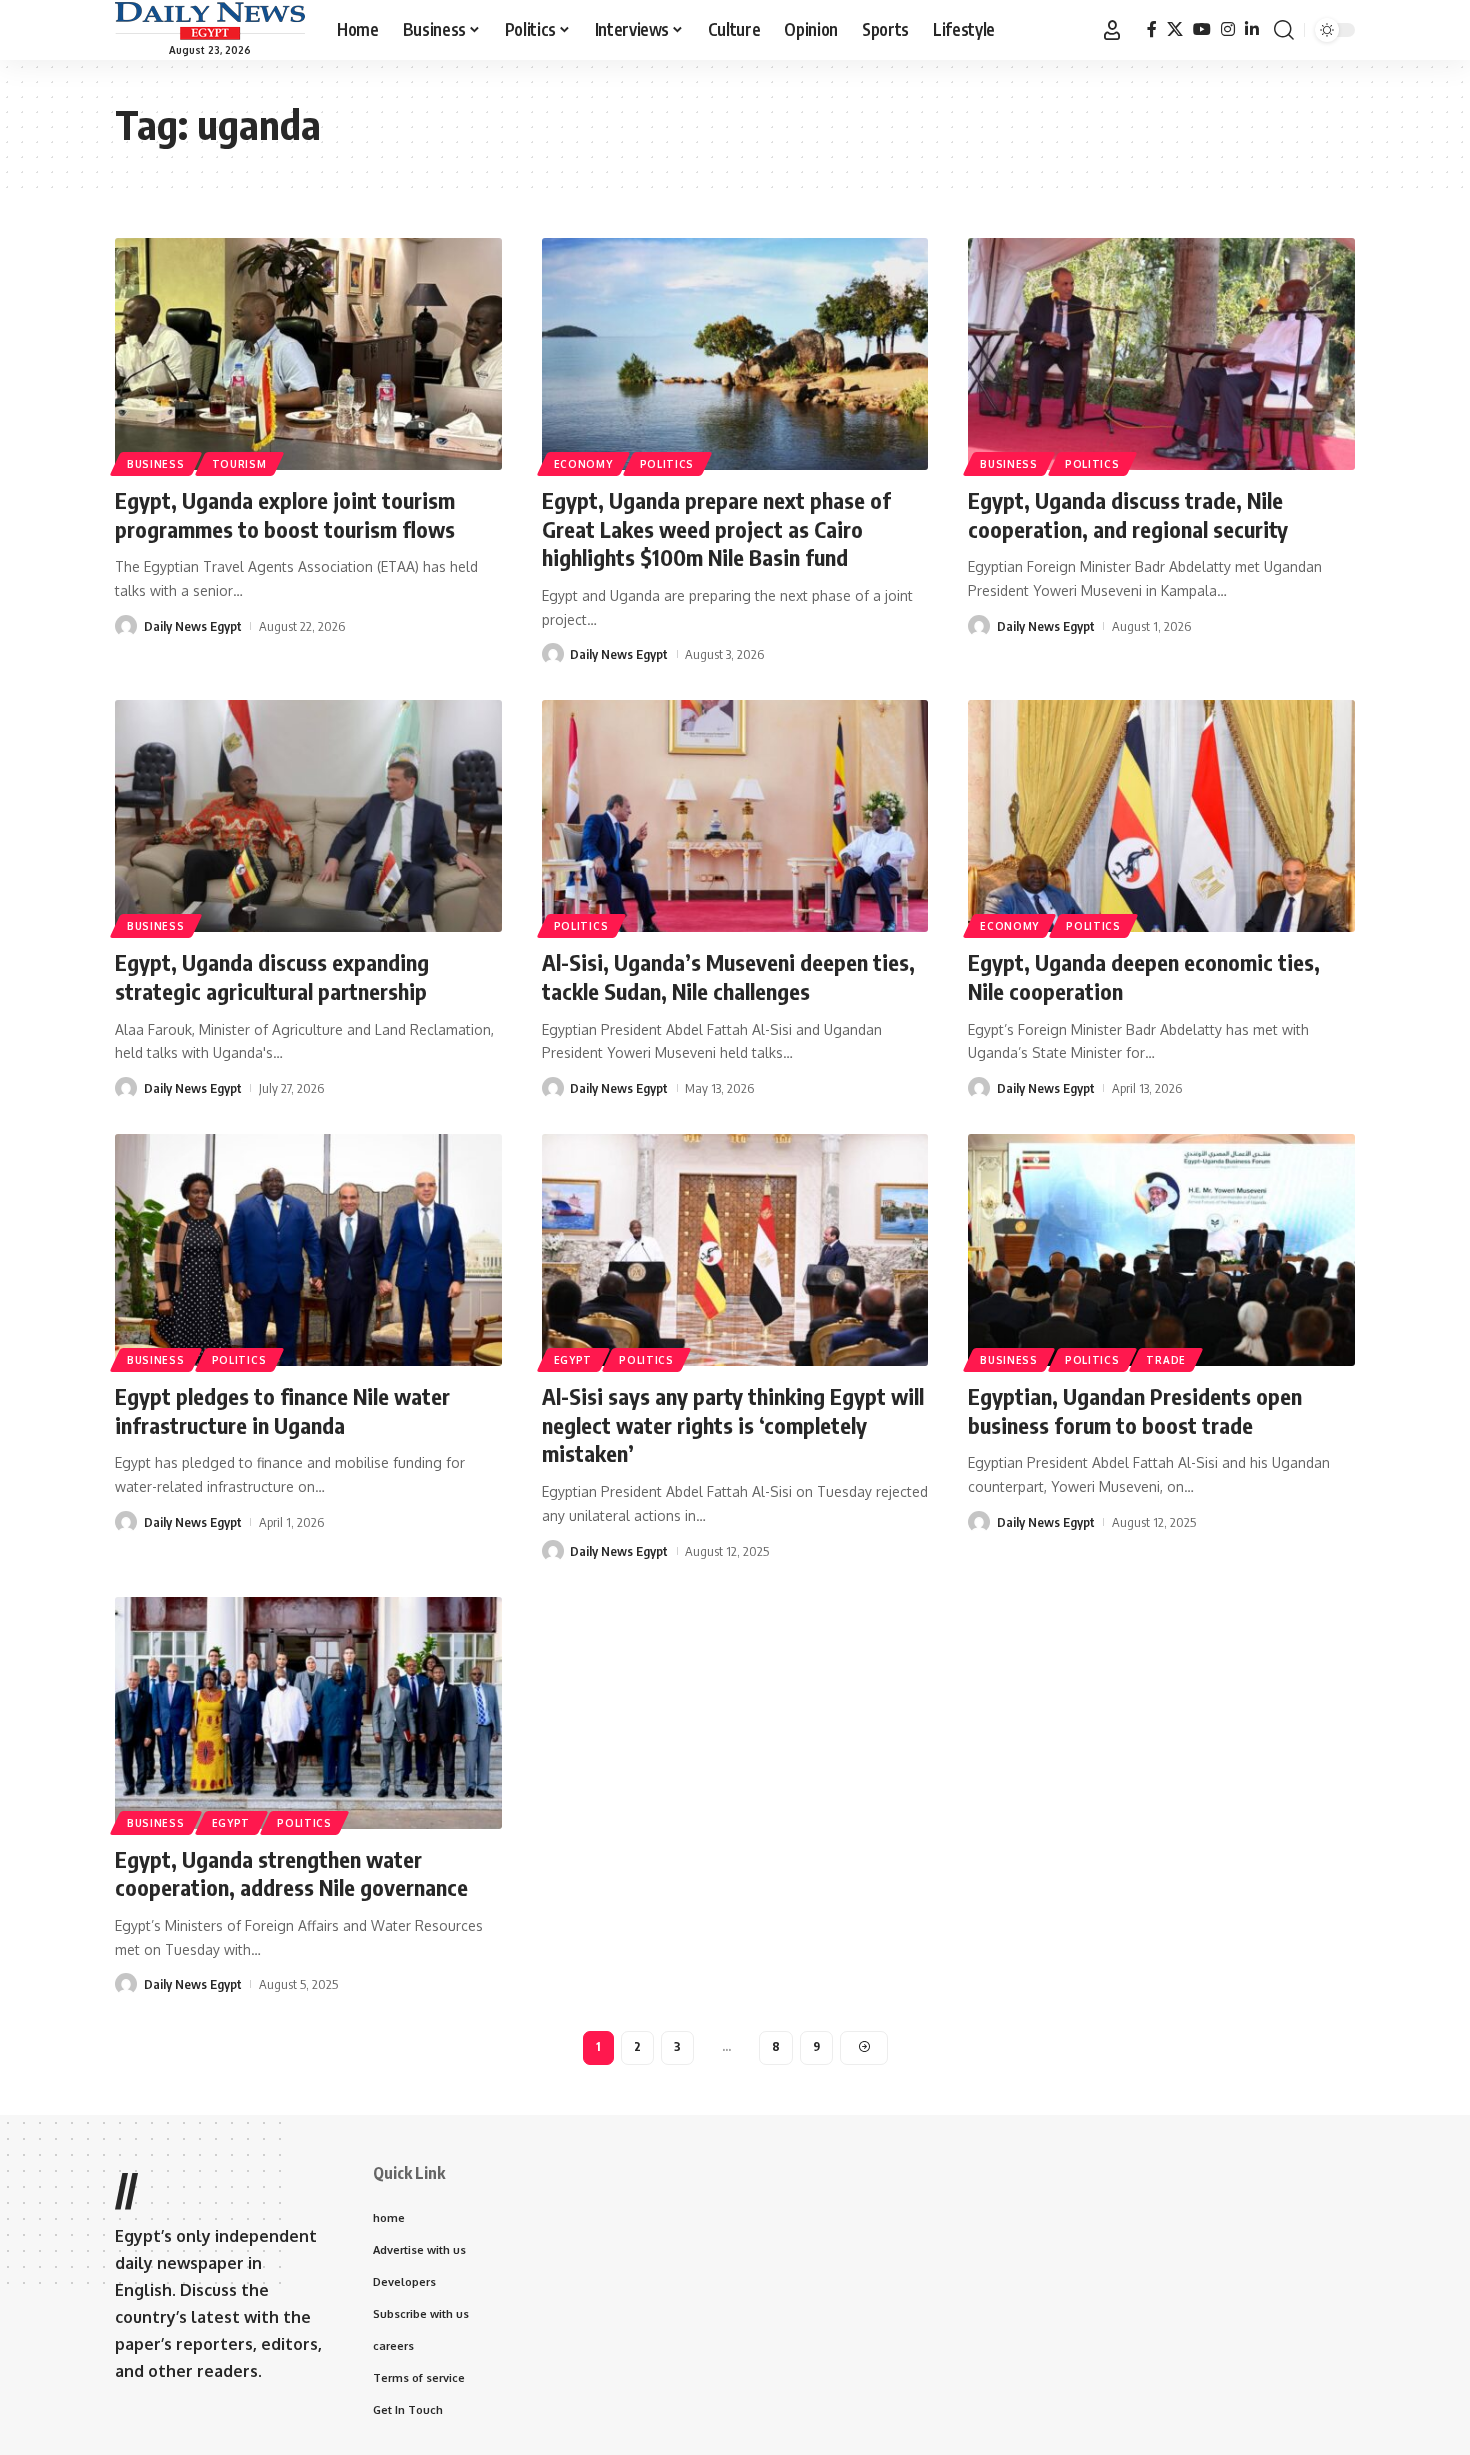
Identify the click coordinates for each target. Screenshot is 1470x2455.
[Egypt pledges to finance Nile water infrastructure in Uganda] (308, 1250)
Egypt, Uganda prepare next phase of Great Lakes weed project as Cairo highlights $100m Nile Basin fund (716, 528)
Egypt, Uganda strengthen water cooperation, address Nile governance (291, 1873)
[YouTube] (1202, 29)
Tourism (239, 464)
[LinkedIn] (1252, 29)
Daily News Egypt (193, 626)
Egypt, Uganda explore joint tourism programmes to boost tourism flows (285, 514)
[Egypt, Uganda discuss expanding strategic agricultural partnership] (308, 816)
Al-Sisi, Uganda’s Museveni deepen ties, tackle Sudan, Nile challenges (728, 976)
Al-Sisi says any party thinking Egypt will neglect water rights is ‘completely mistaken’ (733, 1424)
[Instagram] (1228, 29)
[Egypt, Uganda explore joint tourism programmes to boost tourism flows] (308, 354)
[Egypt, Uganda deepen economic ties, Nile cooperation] (1161, 816)
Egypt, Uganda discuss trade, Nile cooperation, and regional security (1128, 514)
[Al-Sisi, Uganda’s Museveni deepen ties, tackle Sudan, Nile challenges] (735, 816)
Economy (583, 464)
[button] (1112, 30)
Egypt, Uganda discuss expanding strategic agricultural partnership (272, 976)
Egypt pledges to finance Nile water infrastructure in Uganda (282, 1410)
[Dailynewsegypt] (210, 21)
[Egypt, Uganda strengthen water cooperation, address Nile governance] (308, 1713)
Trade (1166, 1360)
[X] (1175, 29)
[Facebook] (1152, 29)
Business (156, 464)
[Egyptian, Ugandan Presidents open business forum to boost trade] (1161, 1250)
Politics (667, 464)
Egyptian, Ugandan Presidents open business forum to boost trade (1135, 1410)
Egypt (573, 1360)
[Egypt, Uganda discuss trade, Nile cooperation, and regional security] (1161, 354)
